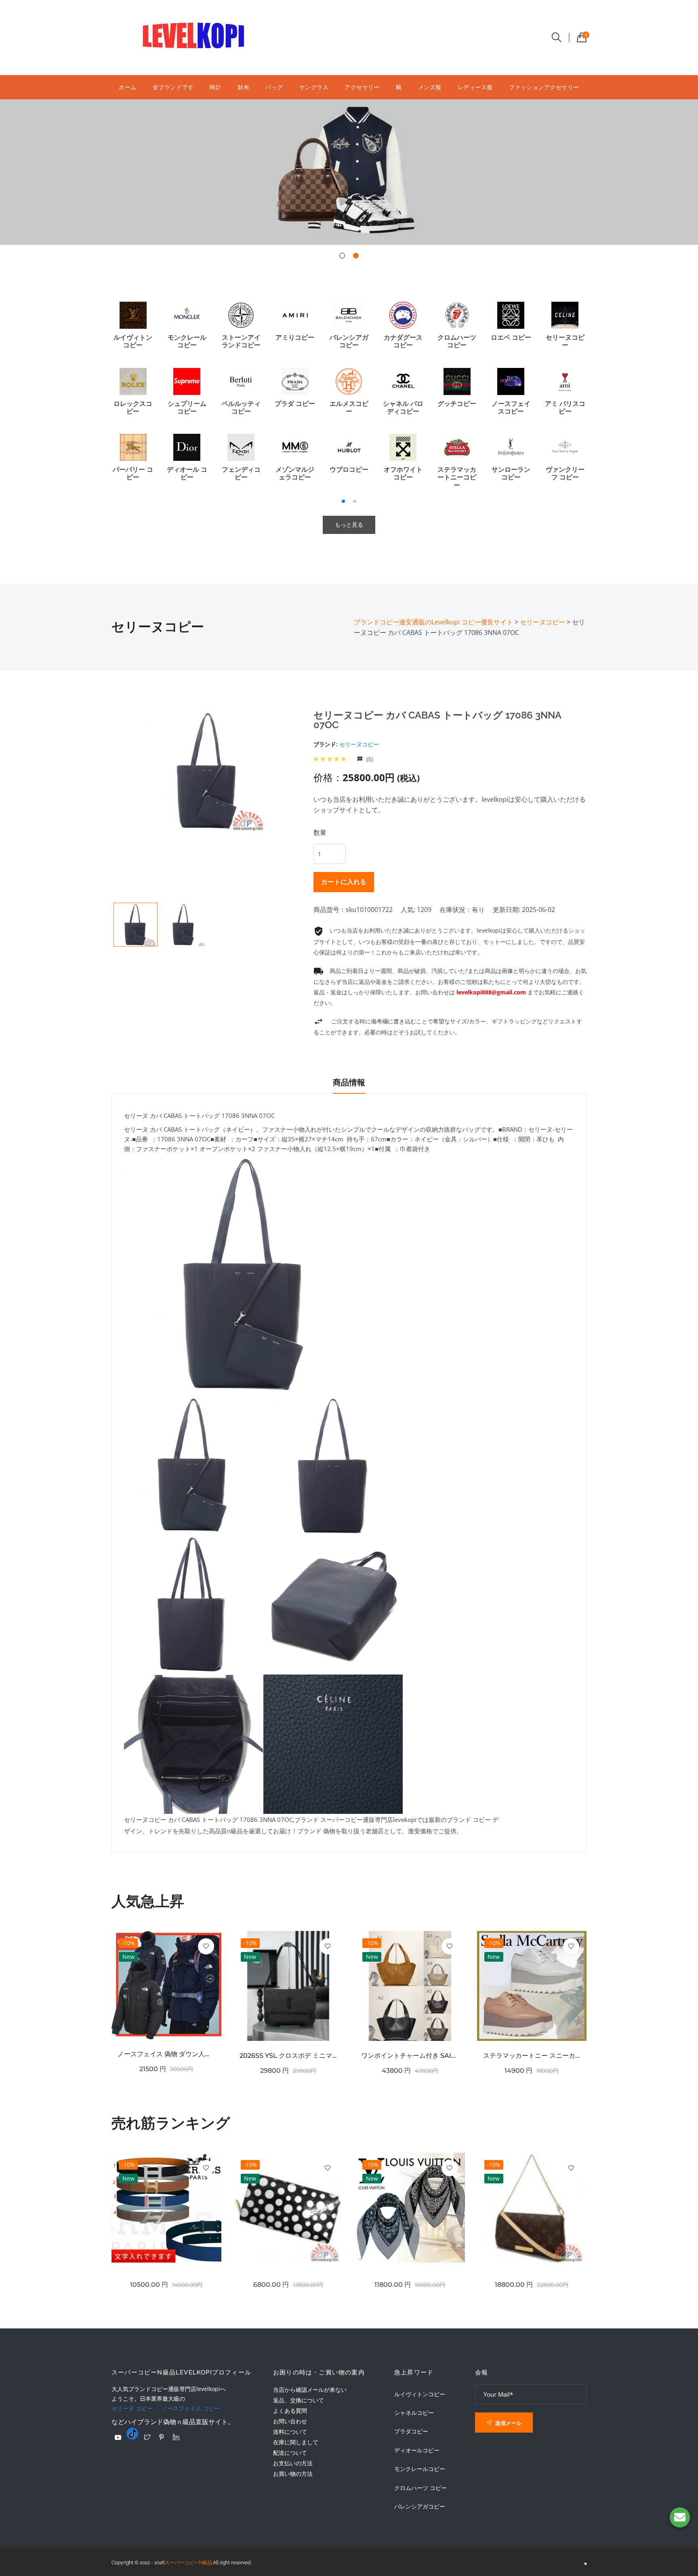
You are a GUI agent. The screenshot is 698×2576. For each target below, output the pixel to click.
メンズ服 (430, 87)
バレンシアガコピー (420, 2507)
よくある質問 (290, 2411)
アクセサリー (362, 87)
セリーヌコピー (359, 744)
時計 (215, 87)
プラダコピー (411, 2431)
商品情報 (349, 1082)
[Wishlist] (206, 1946)
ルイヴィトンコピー (420, 2394)
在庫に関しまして (296, 2442)
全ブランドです (173, 87)
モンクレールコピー (420, 2469)
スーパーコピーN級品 (188, 2563)
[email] (680, 2517)
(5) (369, 759)
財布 (243, 87)
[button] (342, 256)
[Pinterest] (162, 2437)
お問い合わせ (290, 2421)
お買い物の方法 (293, 2474)
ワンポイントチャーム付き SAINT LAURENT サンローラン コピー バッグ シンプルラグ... (410, 2056)
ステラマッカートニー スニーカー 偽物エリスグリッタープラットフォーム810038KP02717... (532, 2056)
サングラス (314, 87)
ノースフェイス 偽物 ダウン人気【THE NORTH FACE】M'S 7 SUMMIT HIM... (166, 2054)
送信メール (508, 2423)
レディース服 (475, 87)
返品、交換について (299, 2400)
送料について (290, 2432)
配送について (290, 2453)
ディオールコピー (417, 2450)
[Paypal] (118, 2437)
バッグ (274, 87)
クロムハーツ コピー (420, 2488)
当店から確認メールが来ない (310, 2390)
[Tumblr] (132, 2433)
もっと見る (349, 525)
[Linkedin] (176, 2437)
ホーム (128, 87)
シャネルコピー (414, 2413)
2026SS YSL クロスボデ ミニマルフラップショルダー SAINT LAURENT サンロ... (288, 2056)
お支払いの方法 (293, 2463)
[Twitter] (147, 2437)
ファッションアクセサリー (544, 87)
